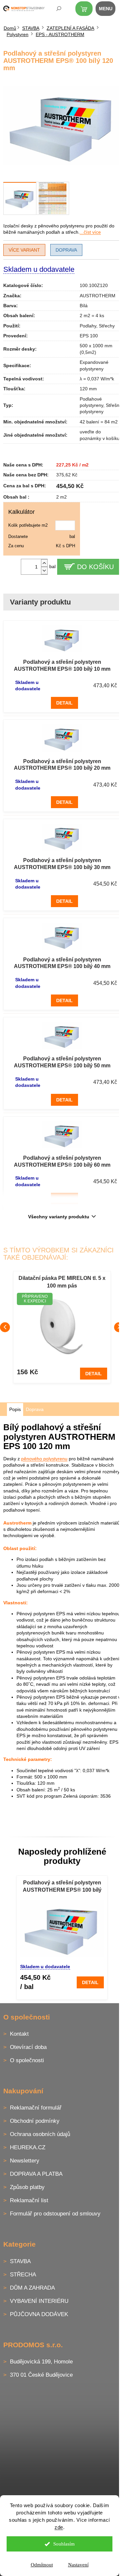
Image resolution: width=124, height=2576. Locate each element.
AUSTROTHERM (98, 296)
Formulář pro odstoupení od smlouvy (55, 2214)
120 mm (88, 389)
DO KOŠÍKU (95, 567)
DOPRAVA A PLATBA (36, 2174)
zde (59, 2527)
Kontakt (19, 2034)
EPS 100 (89, 336)
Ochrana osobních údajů (40, 2134)
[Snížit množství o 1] (44, 571)
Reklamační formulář (36, 2108)
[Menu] (109, 10)
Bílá (84, 306)
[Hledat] (54, 10)
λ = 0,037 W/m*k (97, 379)
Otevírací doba (28, 2047)
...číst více (90, 232)
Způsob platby (27, 2187)
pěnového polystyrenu (44, 1459)
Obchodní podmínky (35, 2121)
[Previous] (5, 1327)
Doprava (66, 250)
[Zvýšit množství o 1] (44, 563)
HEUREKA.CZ (28, 2147)
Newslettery (25, 2161)
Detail (64, 703)
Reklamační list (29, 2200)
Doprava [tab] (35, 1409)
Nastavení (78, 2565)
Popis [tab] (15, 1409)
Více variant (24, 250)
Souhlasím (64, 2544)
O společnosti (27, 2060)
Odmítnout (42, 2565)
